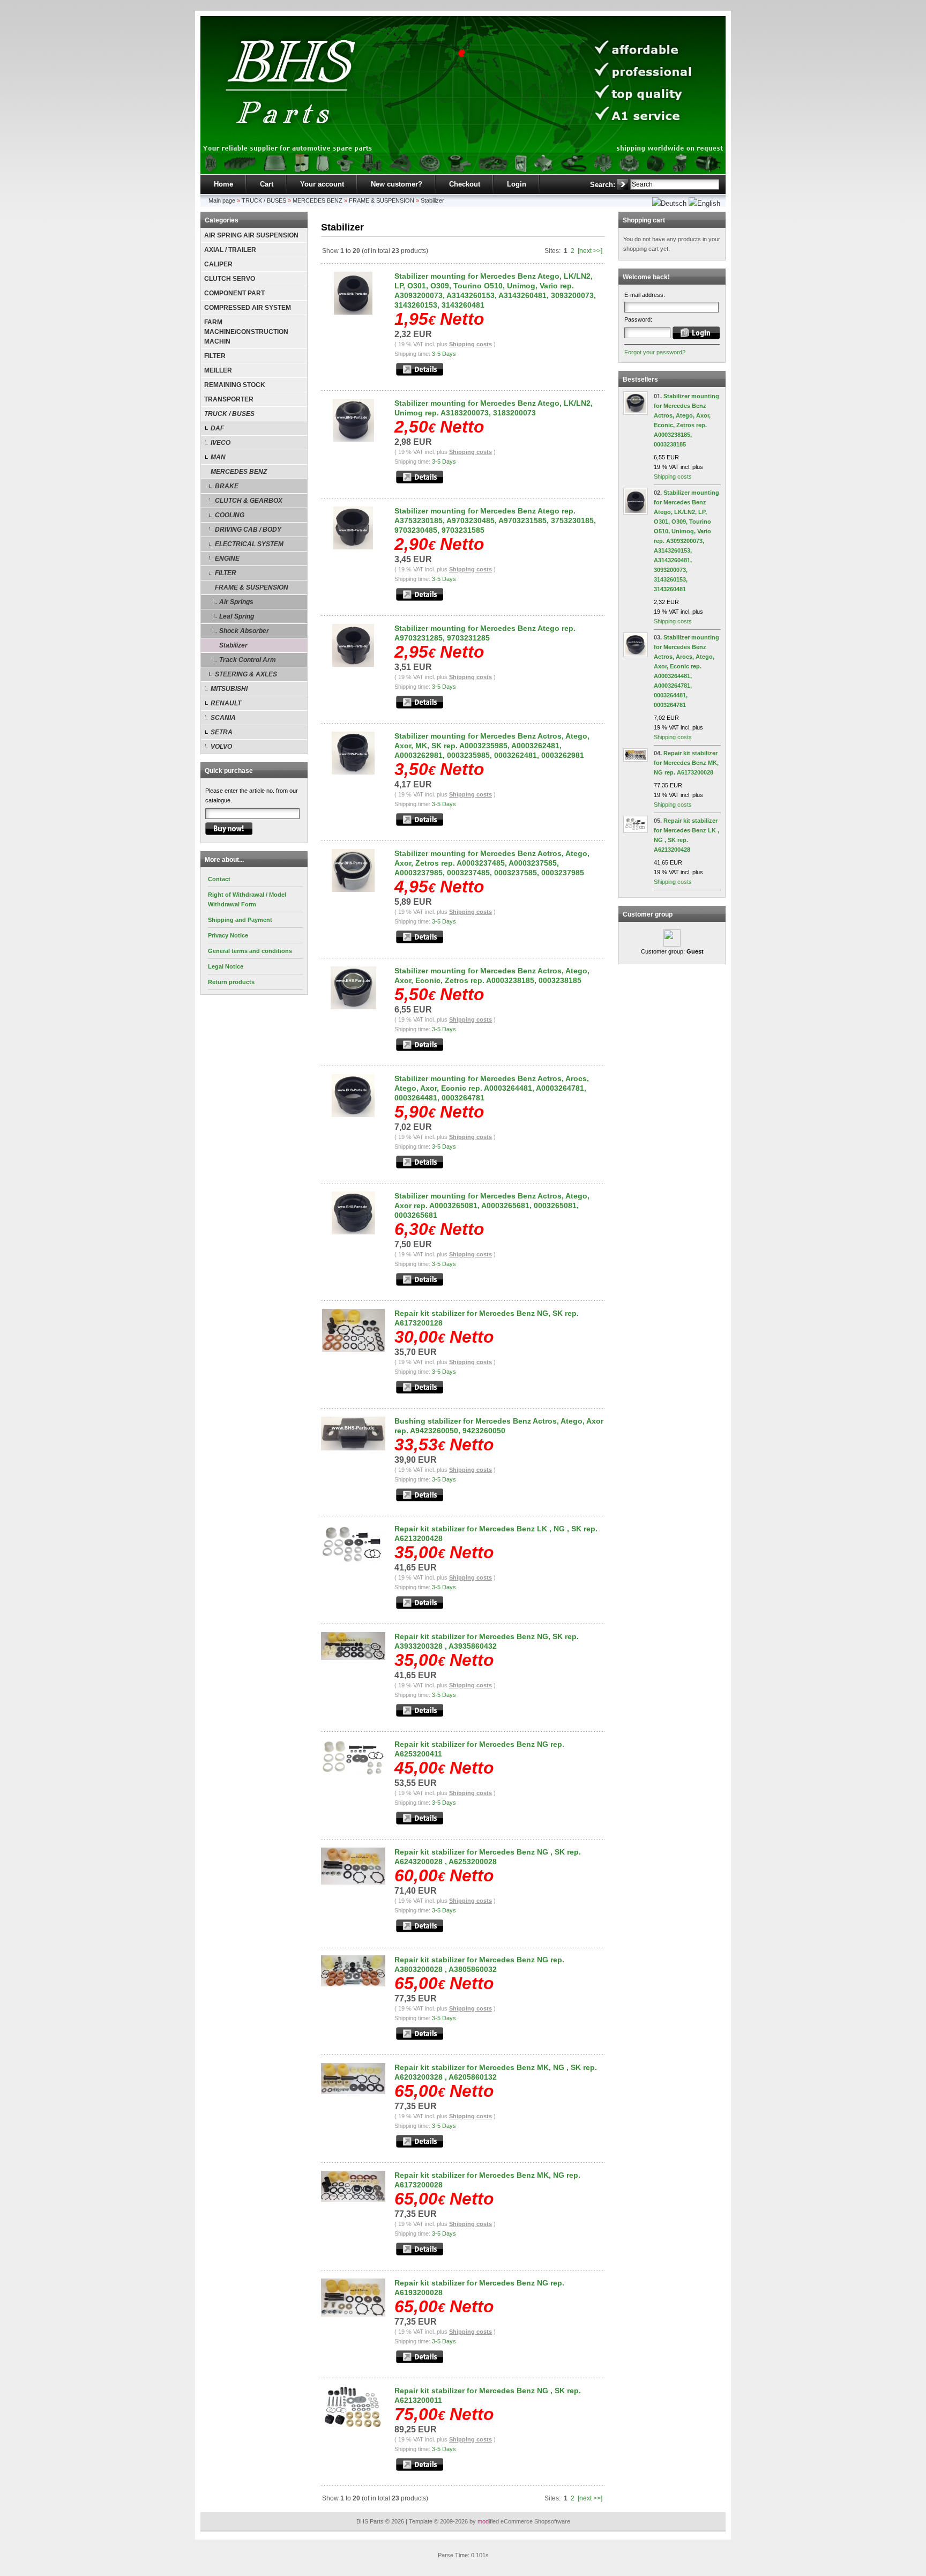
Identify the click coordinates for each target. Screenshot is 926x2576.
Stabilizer (432, 200)
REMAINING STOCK (235, 385)
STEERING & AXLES (246, 674)
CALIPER (218, 264)
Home (223, 184)
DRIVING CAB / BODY (248, 530)
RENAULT (226, 703)
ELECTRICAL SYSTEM (249, 544)
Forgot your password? (655, 352)
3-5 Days (444, 354)
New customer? (397, 184)
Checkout (465, 184)
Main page (222, 200)
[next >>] (590, 251)
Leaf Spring (237, 616)
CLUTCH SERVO (230, 279)
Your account (322, 184)
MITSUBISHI (229, 689)
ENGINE (227, 559)
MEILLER (218, 370)
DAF (217, 428)
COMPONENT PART (234, 293)
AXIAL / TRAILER (230, 250)
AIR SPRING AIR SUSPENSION (251, 235)
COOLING (230, 515)
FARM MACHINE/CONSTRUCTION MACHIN (246, 332)
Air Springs (236, 602)
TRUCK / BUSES (264, 200)
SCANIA (223, 718)
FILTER (215, 356)
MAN (218, 457)
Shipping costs (471, 344)
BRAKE (227, 486)
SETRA (222, 732)
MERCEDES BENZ (318, 200)
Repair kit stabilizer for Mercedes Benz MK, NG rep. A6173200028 (686, 763)
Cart (267, 184)
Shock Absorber (244, 631)
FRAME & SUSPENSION (382, 200)
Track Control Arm (248, 660)
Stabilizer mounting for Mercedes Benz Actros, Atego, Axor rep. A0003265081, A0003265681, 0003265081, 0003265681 (492, 1205)
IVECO (221, 443)
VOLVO (221, 747)
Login (517, 184)
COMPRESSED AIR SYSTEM (248, 308)
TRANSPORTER (229, 399)
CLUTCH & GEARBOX (249, 501)
